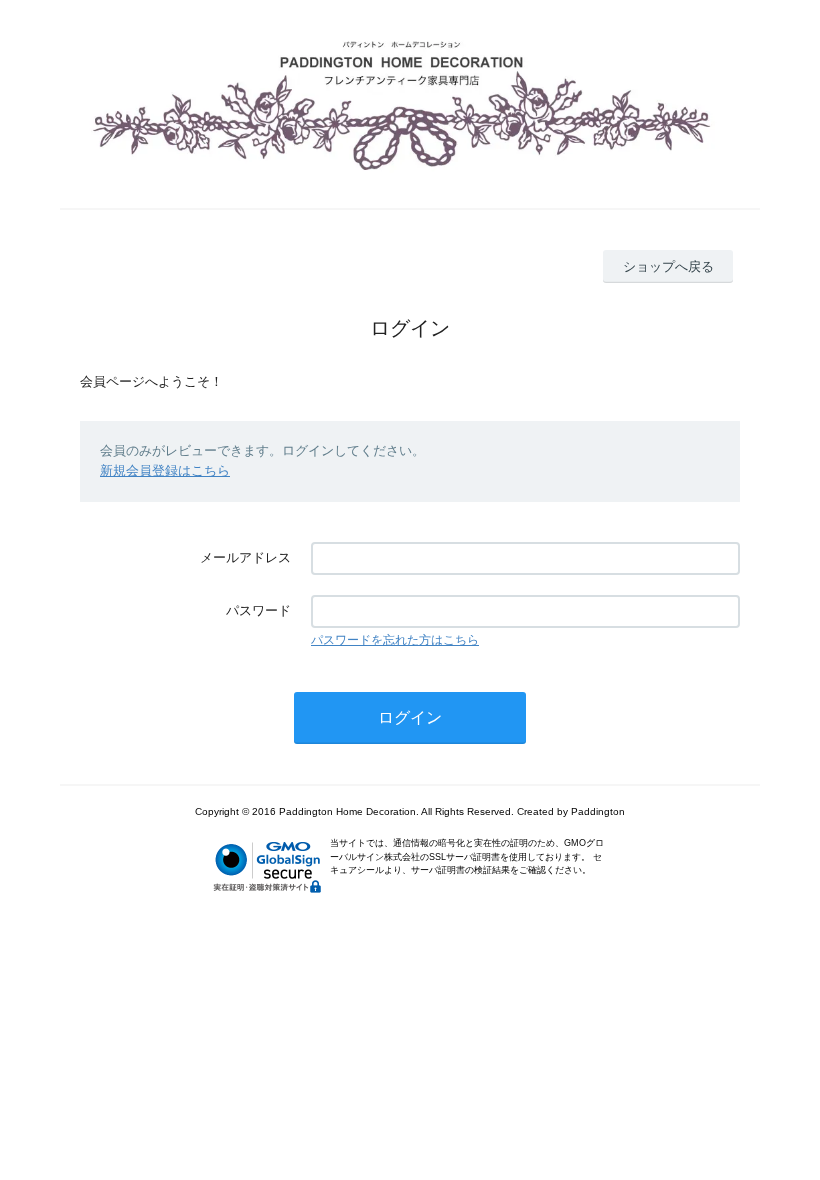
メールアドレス (245, 557)
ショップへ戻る (668, 266)
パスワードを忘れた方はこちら (395, 640)
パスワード (258, 610)
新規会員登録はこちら (165, 470)
